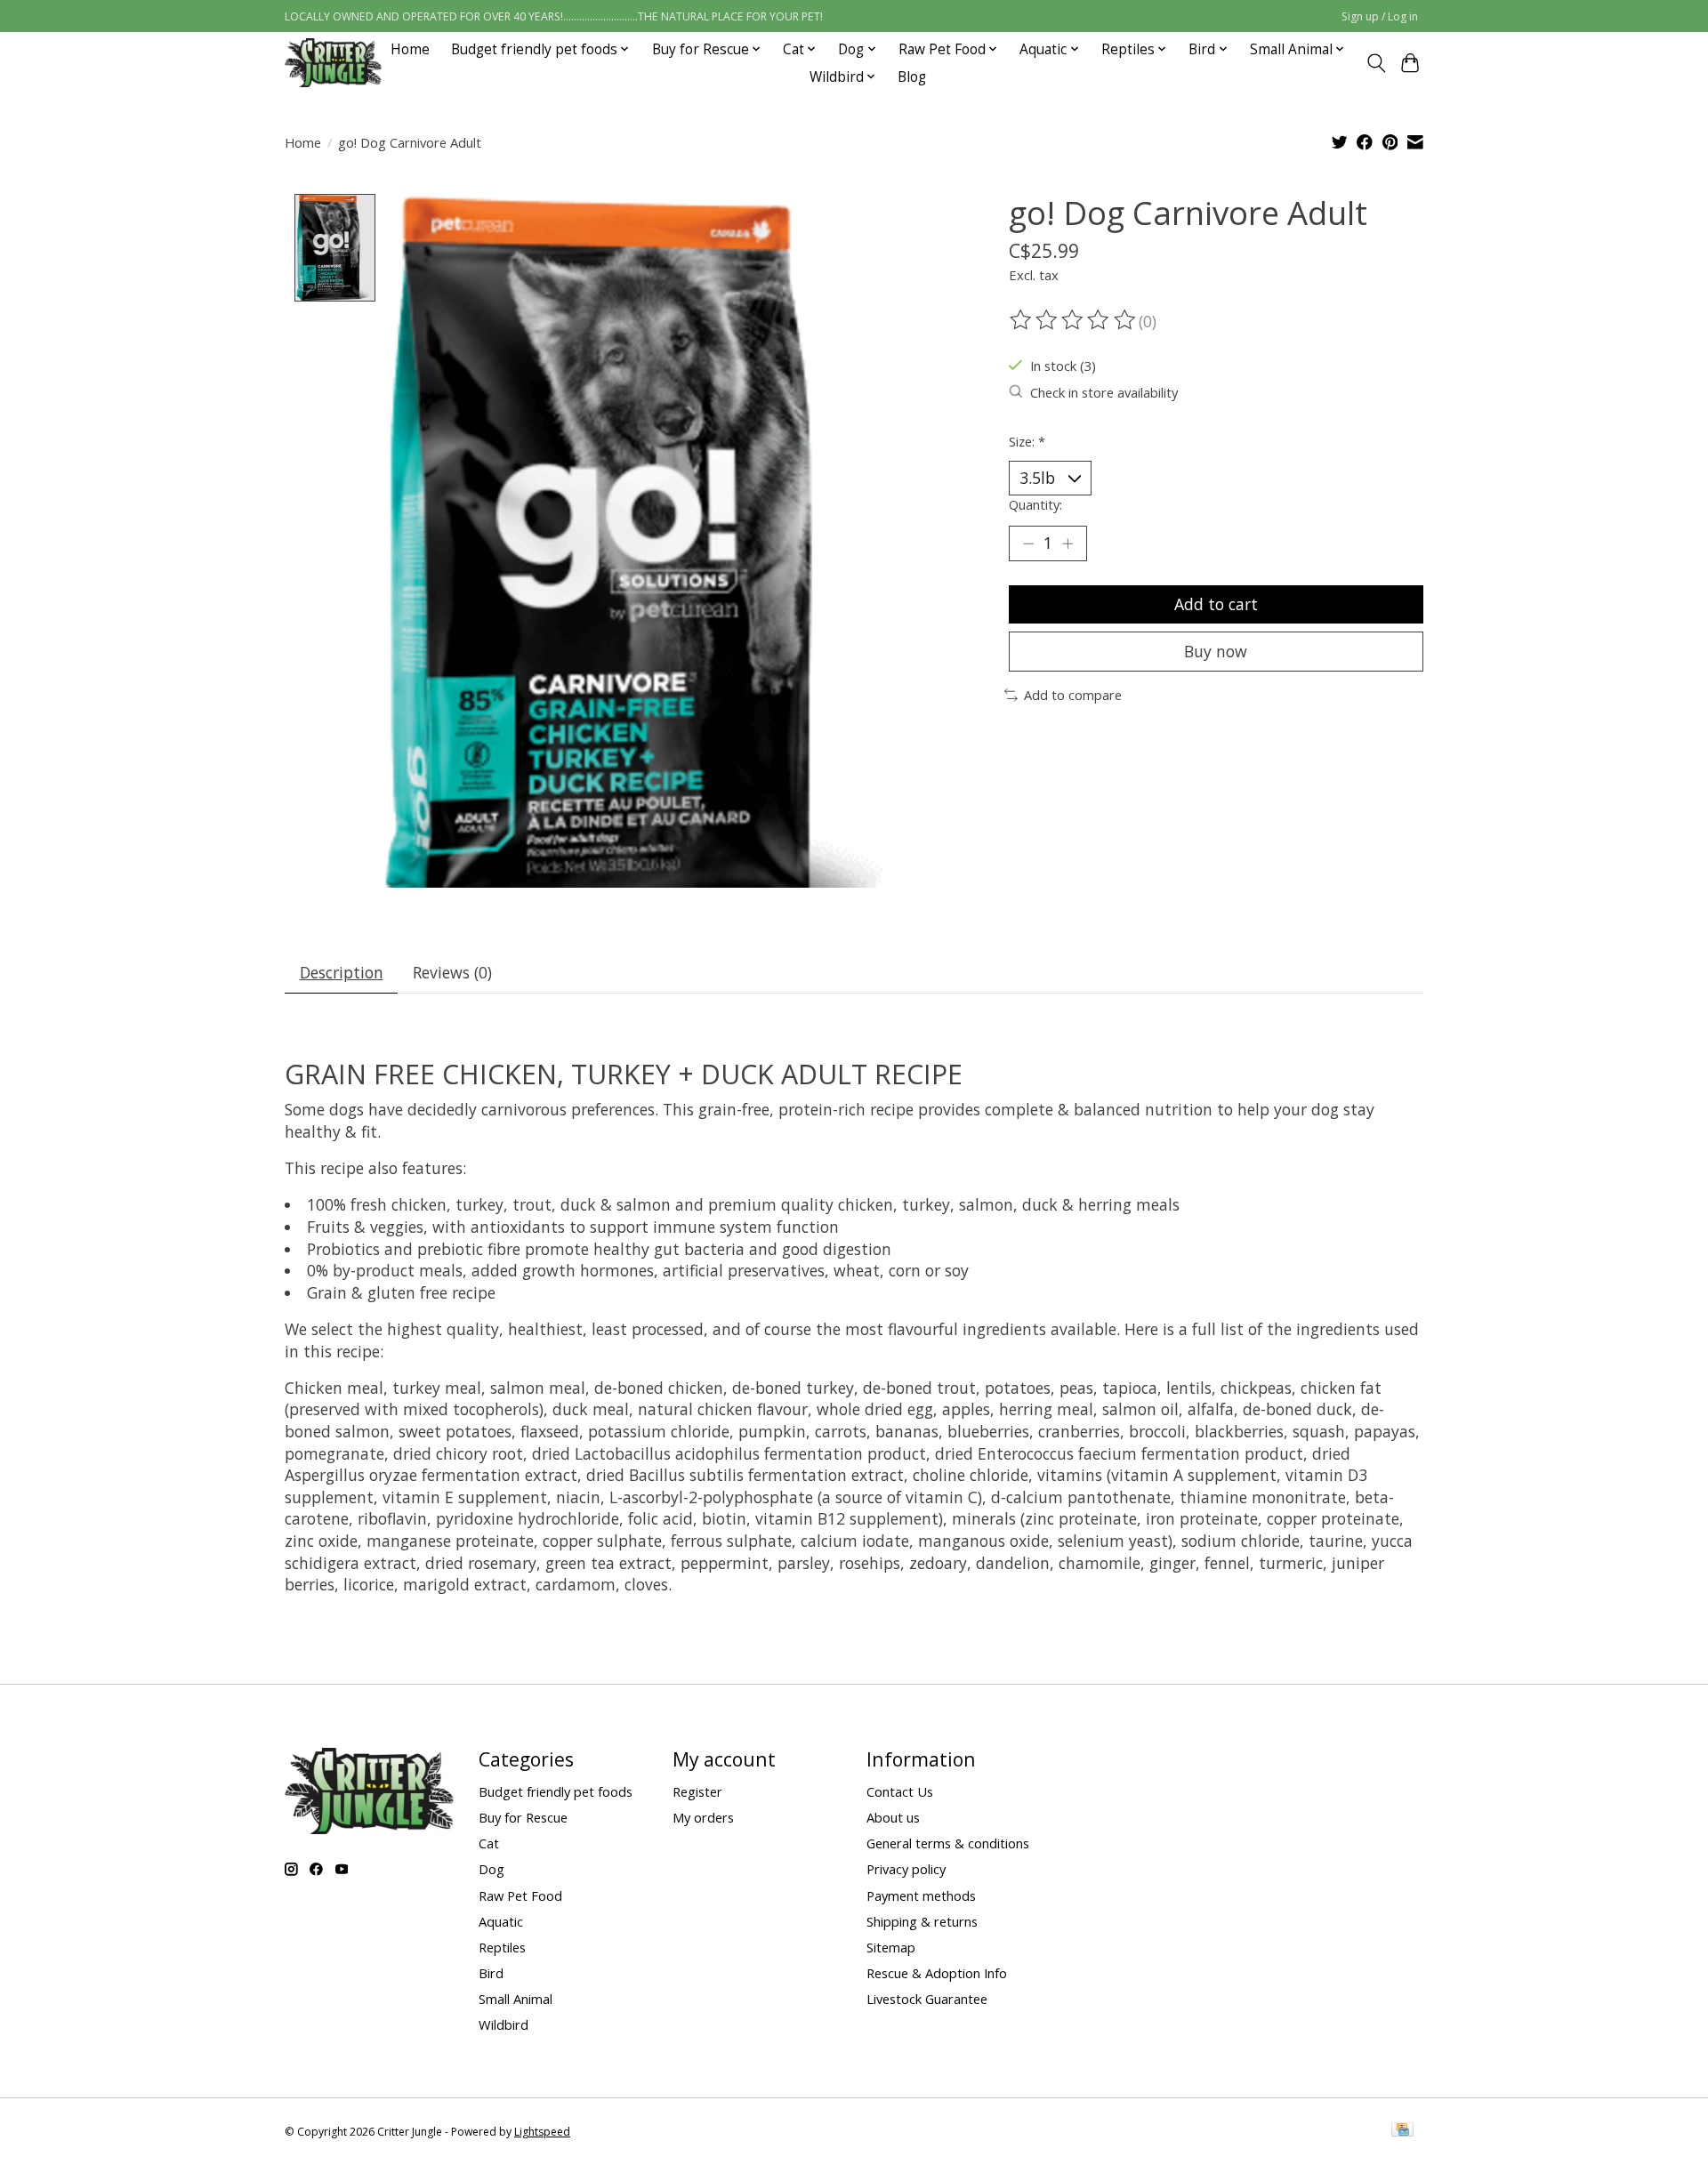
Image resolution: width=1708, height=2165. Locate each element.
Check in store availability (1104, 392)
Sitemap (891, 1947)
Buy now (1216, 651)
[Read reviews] (1074, 320)
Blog (912, 77)
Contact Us (900, 1791)
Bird (491, 1973)
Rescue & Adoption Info (937, 1973)
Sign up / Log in (1380, 16)
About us (893, 1817)
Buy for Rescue (523, 1817)
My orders (703, 1817)
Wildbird (504, 2024)
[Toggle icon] (1376, 63)
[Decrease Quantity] (1028, 543)
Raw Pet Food (520, 1895)
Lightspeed (542, 2132)
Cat (489, 1843)
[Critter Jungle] (333, 63)
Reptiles (502, 1947)
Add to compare (1073, 695)
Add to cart (1216, 604)
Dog (491, 1869)
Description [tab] (342, 972)
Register (697, 1791)
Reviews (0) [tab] (452, 972)
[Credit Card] (1402, 2131)
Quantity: (1035, 504)
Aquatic (501, 1921)
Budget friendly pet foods (556, 1791)
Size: (1027, 441)
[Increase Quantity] (1067, 543)
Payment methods (921, 1895)
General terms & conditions (948, 1843)
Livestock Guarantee (927, 1999)
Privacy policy (906, 1869)
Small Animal (516, 1999)
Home (410, 49)
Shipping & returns (922, 1921)
